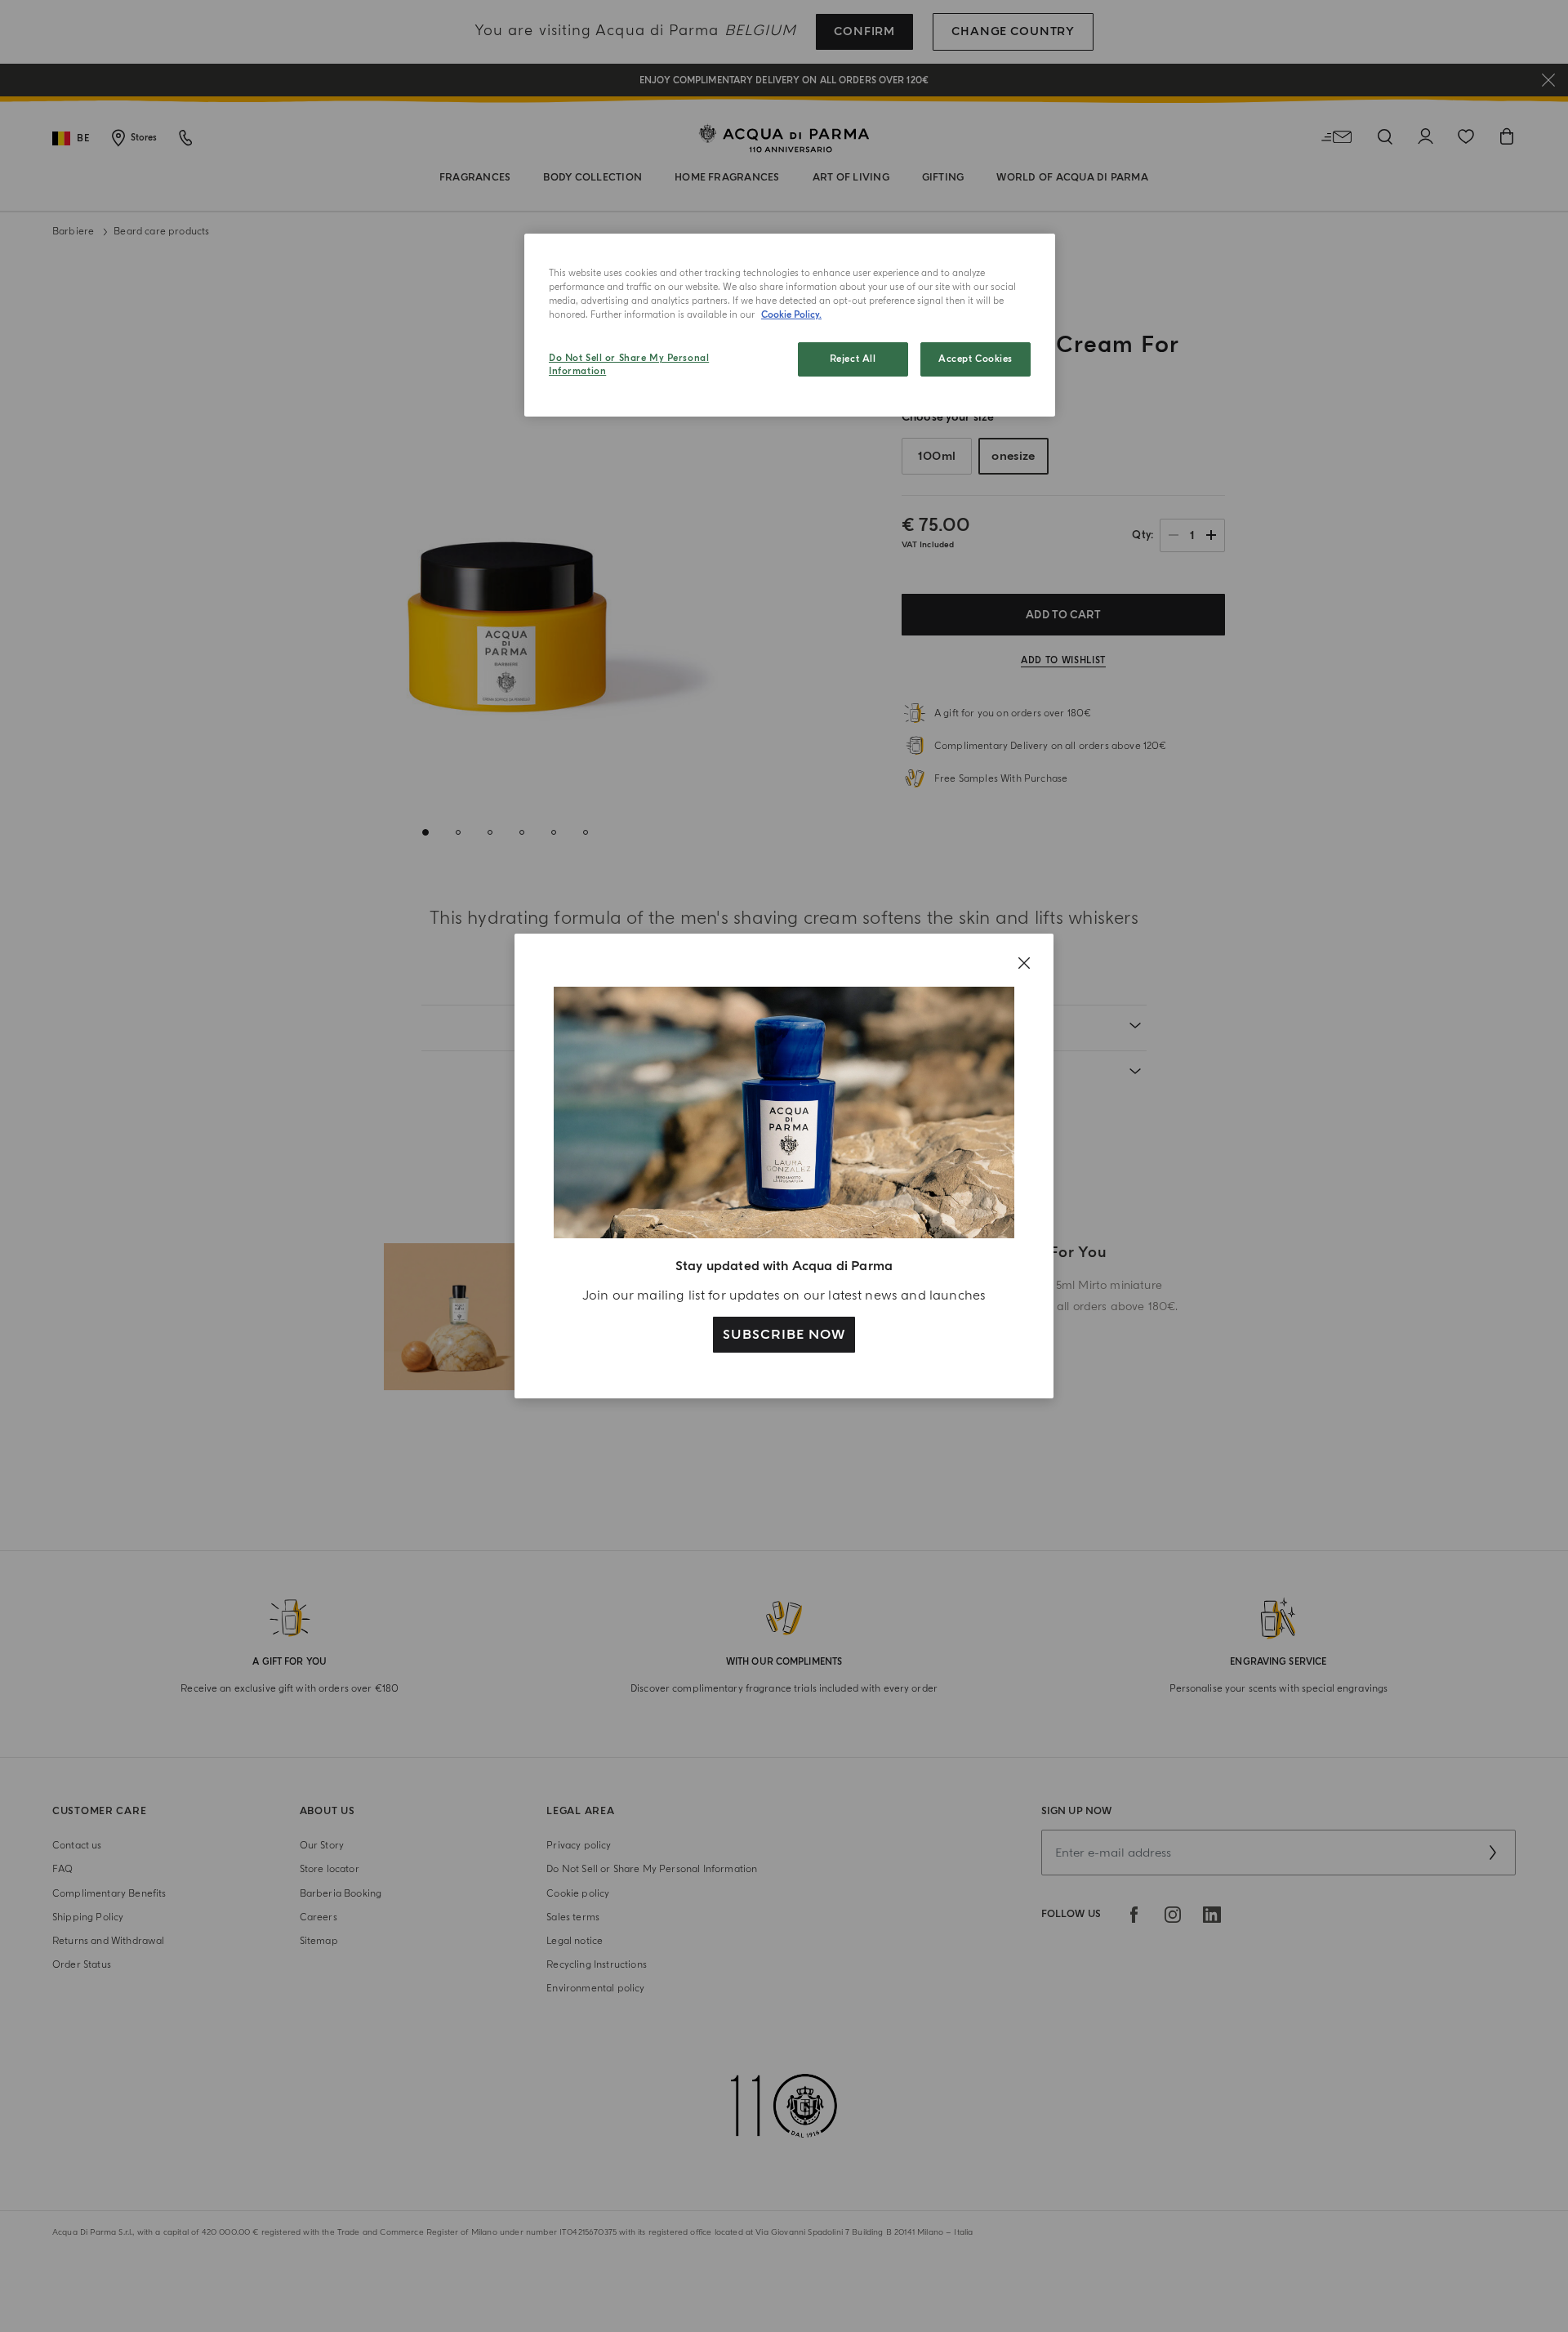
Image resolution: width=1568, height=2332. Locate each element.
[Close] (1024, 963)
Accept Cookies (976, 359)
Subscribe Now (784, 1335)
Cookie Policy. (791, 315)
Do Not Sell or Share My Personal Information (629, 365)
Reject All (853, 359)
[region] (790, 325)
